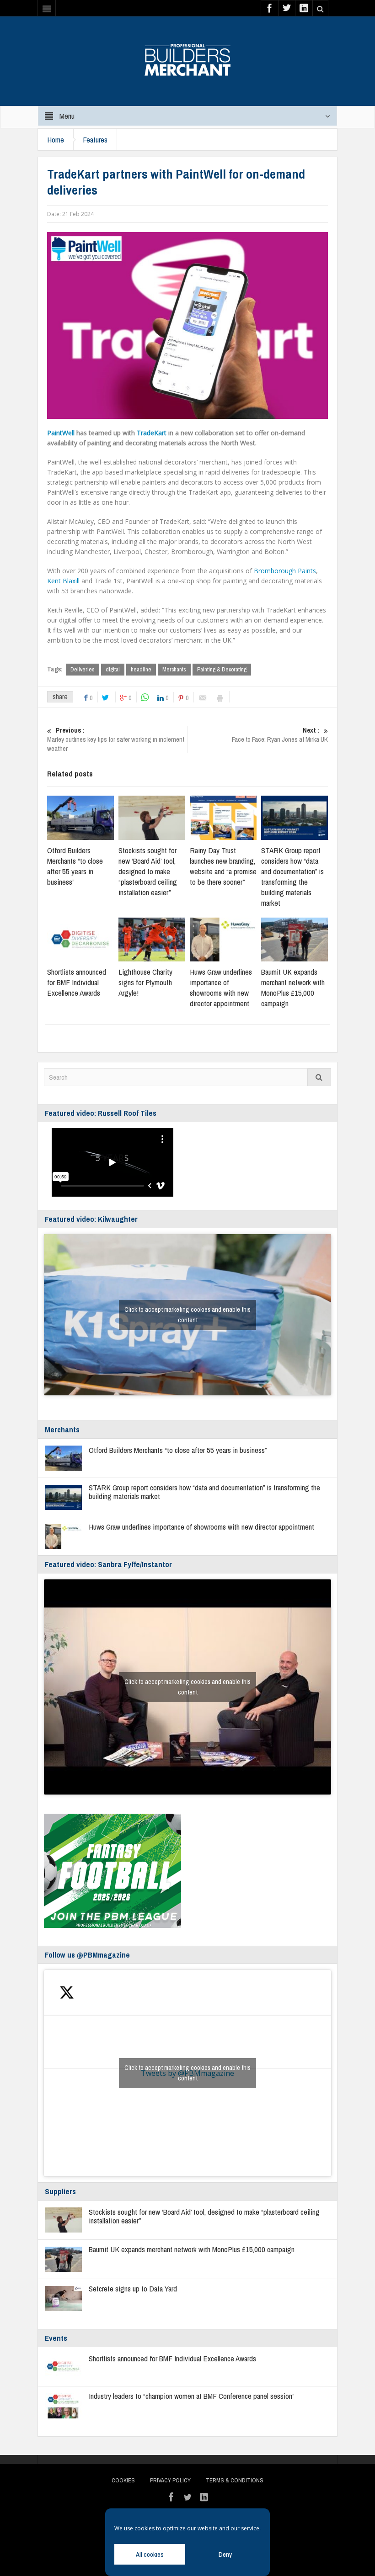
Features (95, 140)
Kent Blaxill (63, 581)
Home (56, 140)
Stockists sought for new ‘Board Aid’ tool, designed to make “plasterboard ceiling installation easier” (148, 871)
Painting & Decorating (222, 669)
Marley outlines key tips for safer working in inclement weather (116, 739)
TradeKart (152, 433)
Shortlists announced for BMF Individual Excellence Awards (77, 982)
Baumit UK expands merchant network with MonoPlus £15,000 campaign (293, 987)
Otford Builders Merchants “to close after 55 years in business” (75, 866)
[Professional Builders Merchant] (187, 57)
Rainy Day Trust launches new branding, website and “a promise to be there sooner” (223, 866)
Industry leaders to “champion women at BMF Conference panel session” (192, 2396)
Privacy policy (170, 2480)
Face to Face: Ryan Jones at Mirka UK (280, 735)
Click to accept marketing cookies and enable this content (187, 1315)
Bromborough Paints (285, 571)
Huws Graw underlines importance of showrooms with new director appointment (221, 987)
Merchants (174, 669)
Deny (225, 2554)
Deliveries (83, 669)
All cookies (150, 2554)
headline (141, 669)
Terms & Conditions (235, 2480)
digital (113, 669)
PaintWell (61, 433)
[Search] (319, 1077)
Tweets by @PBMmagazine (187, 2073)
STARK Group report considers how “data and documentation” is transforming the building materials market (292, 876)
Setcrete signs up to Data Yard (133, 2288)
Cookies (123, 2480)
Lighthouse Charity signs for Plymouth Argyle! (145, 982)
